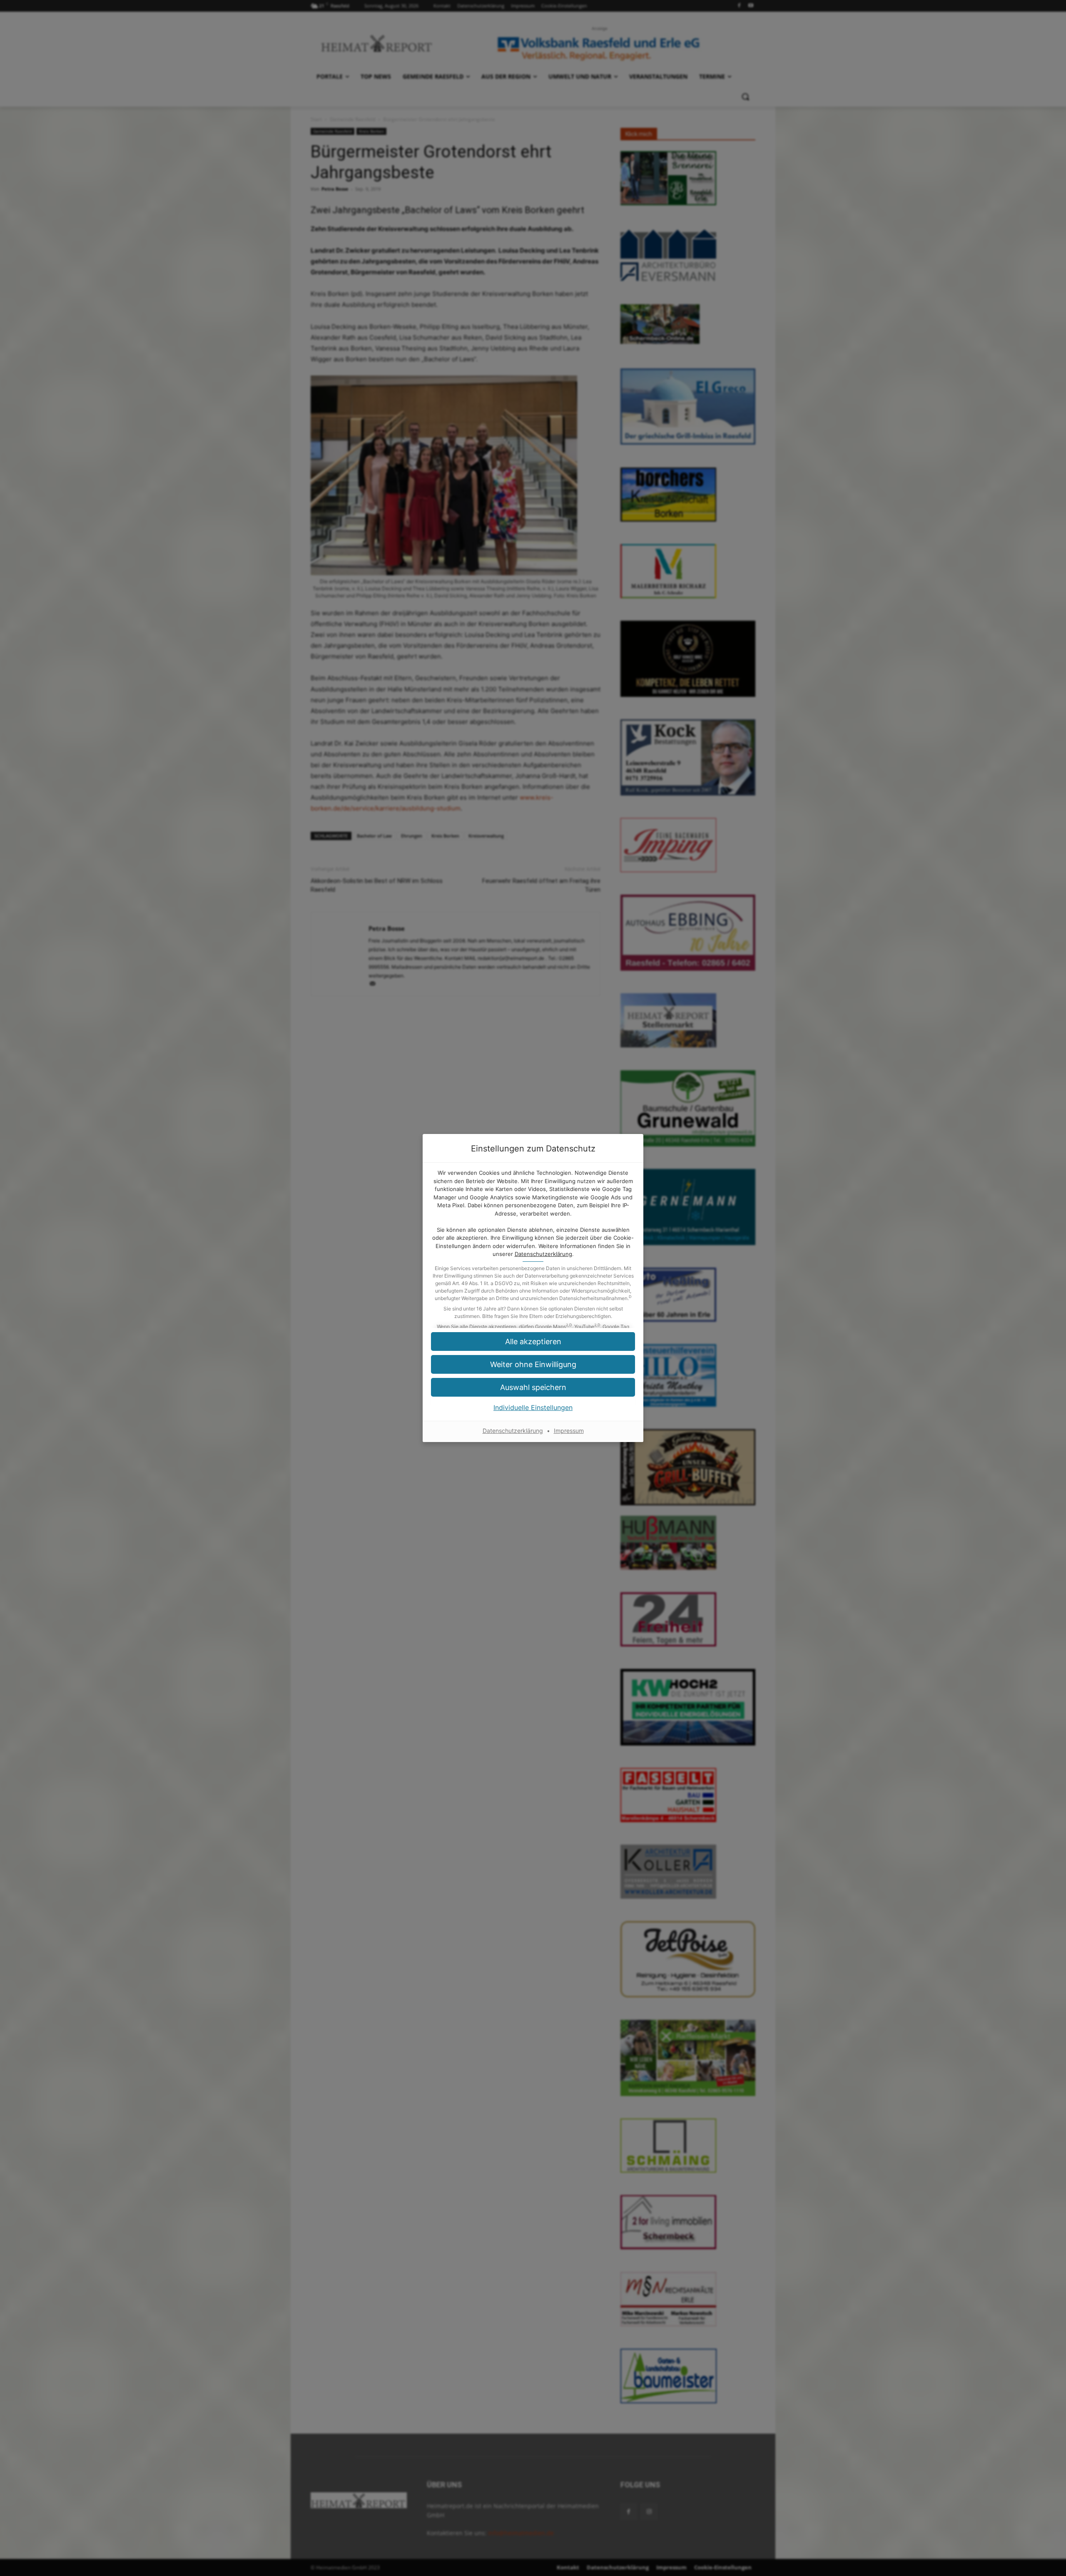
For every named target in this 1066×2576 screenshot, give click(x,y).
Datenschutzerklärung (543, 1254)
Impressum (569, 1431)
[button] (533, 1341)
